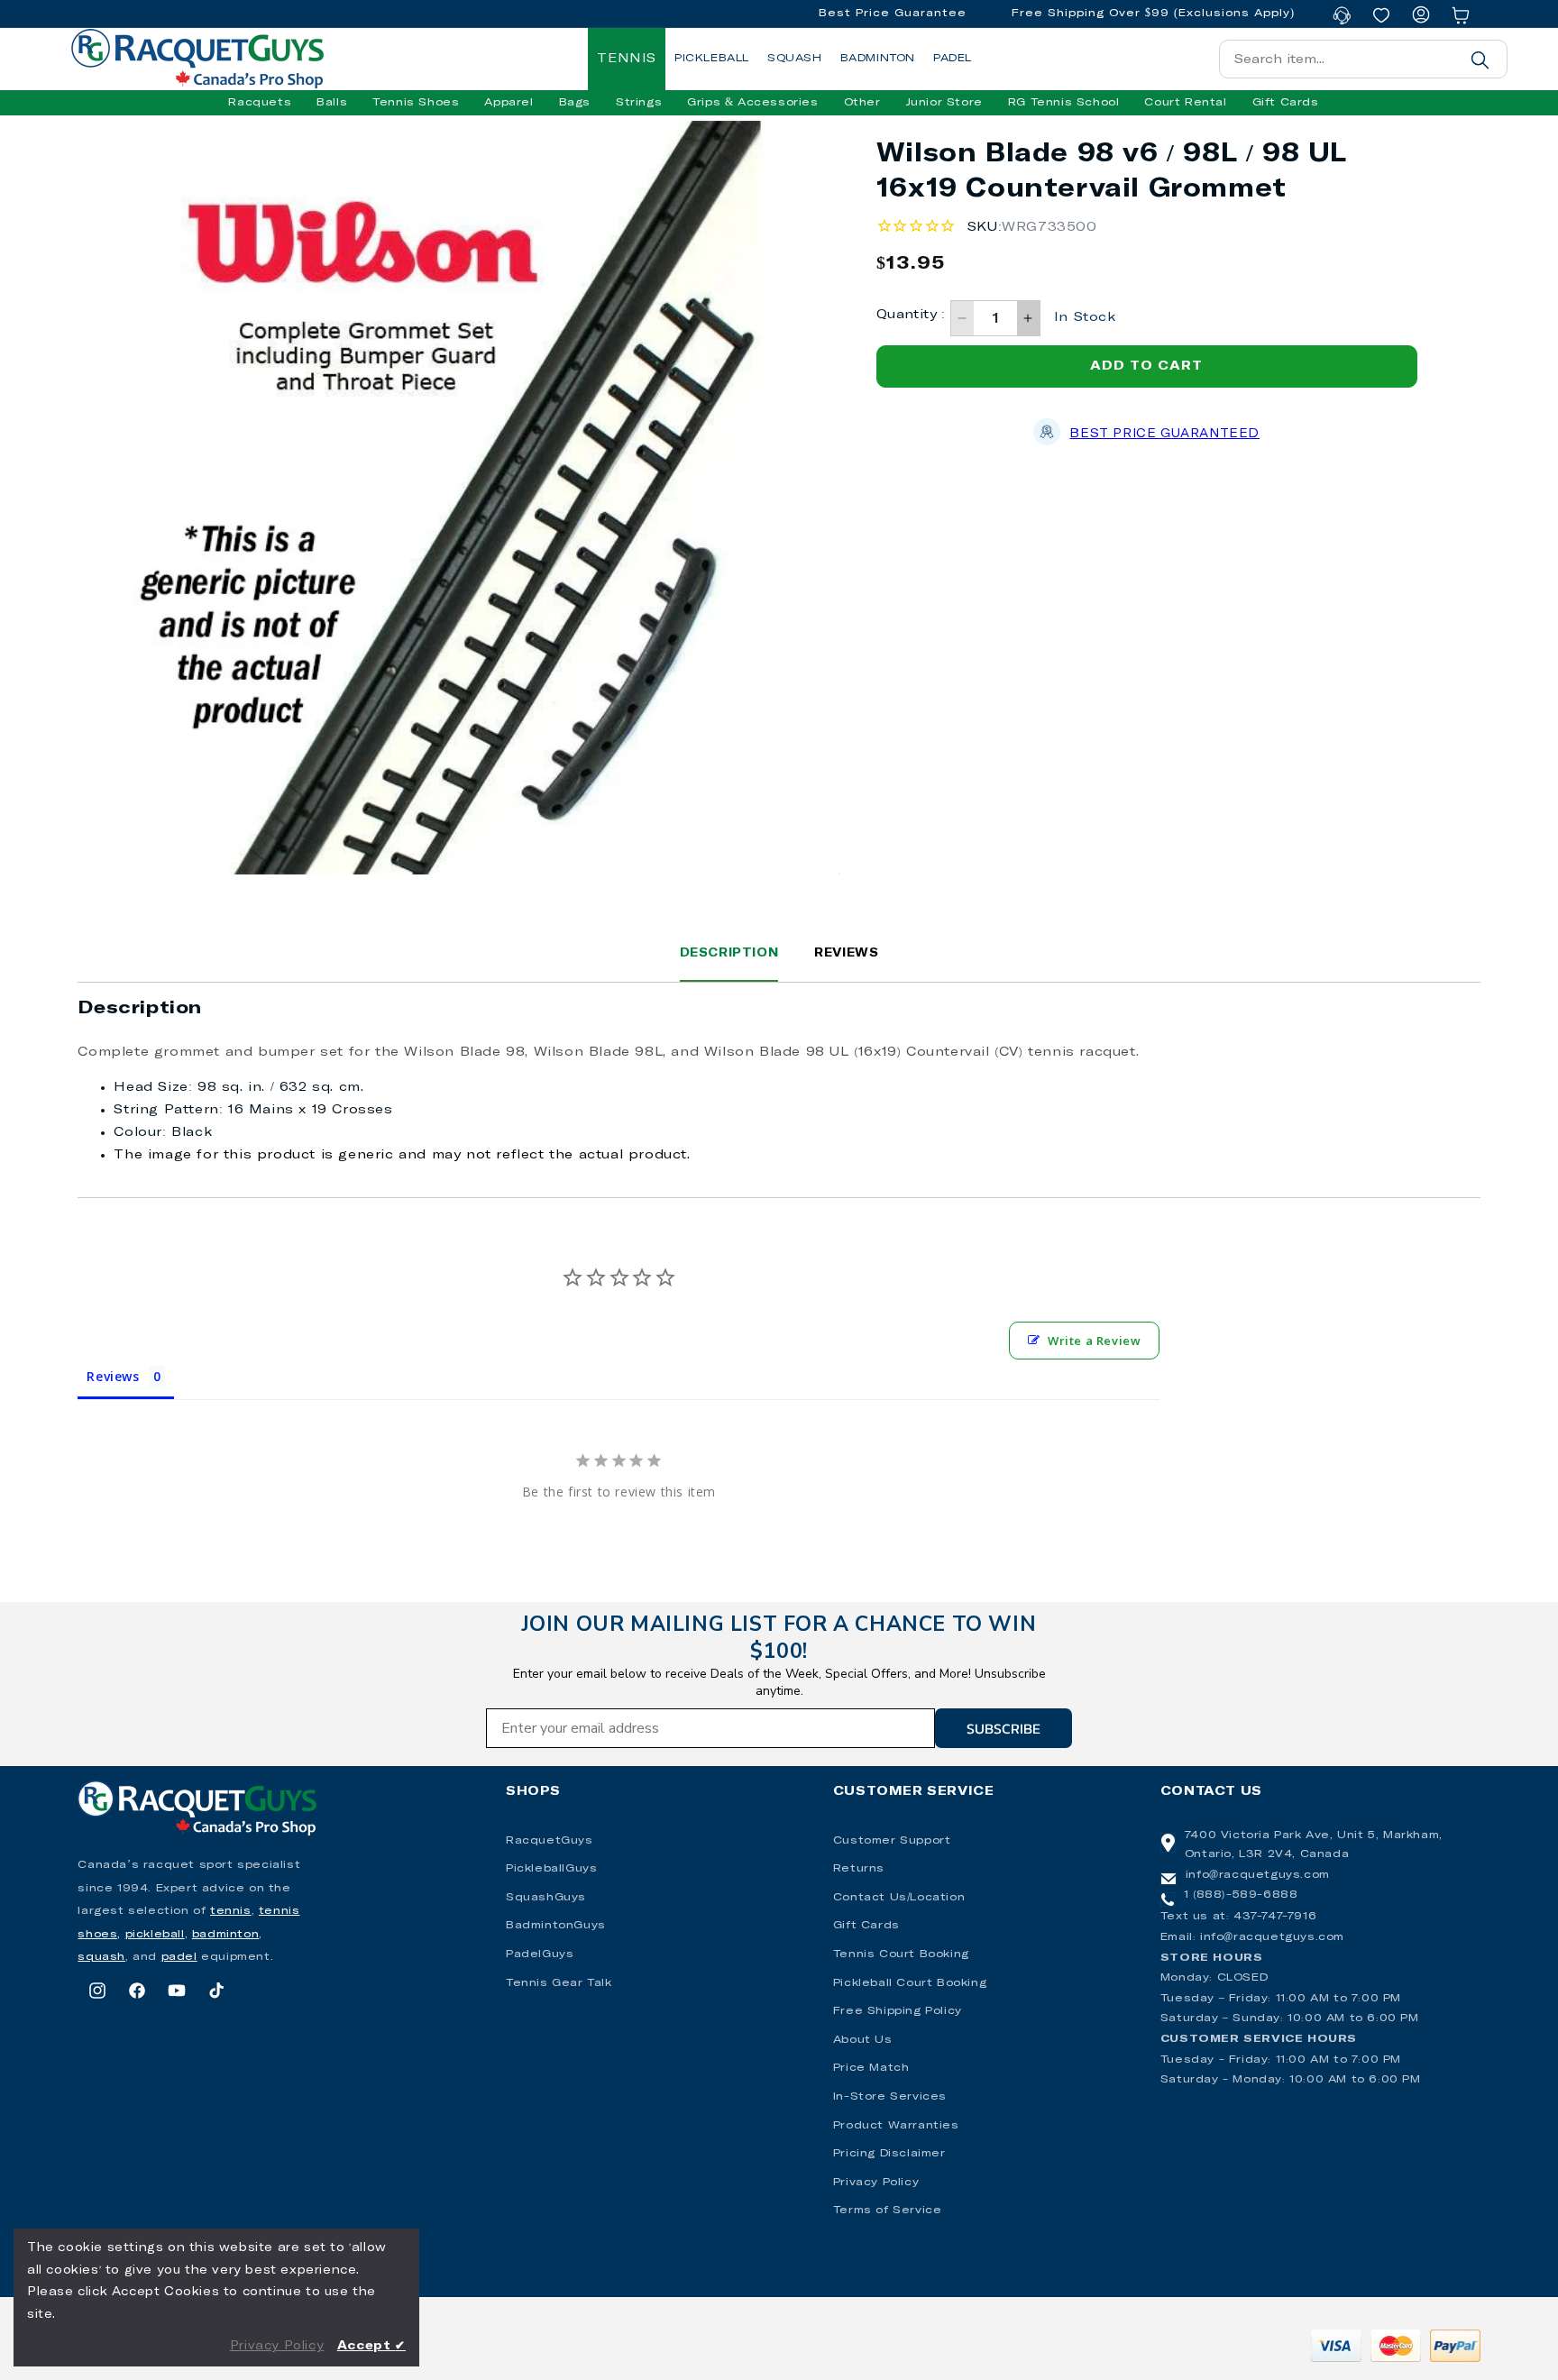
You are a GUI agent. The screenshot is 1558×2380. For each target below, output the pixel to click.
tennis (231, 1911)
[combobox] (1363, 59)
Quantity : (911, 315)
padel (179, 1957)
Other (862, 103)
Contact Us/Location (899, 1898)
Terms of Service (888, 2211)
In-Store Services (890, 2097)
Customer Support (892, 1841)
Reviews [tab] (113, 1376)
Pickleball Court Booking (910, 1983)
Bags (575, 103)
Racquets (260, 103)
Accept (371, 2346)
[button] (260, 103)
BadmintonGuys (556, 1926)
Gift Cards (866, 1926)
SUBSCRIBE (1004, 1728)
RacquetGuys (550, 1841)
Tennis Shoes (416, 103)
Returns (859, 1869)
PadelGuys (540, 1954)
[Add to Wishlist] (725, 161)
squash (101, 1957)
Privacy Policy (876, 2183)
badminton (225, 1935)
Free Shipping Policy (898, 2011)
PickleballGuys (551, 1869)
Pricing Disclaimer (889, 2154)
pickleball (155, 1935)
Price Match (871, 2068)
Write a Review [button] (1094, 1341)
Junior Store (944, 103)
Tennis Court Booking (901, 1954)
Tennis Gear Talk (559, 1983)
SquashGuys (546, 1898)
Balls (332, 103)
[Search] (1480, 59)
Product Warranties (896, 2126)
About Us (863, 2040)
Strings (639, 103)
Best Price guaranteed (1164, 434)
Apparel (509, 103)
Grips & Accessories (752, 103)
